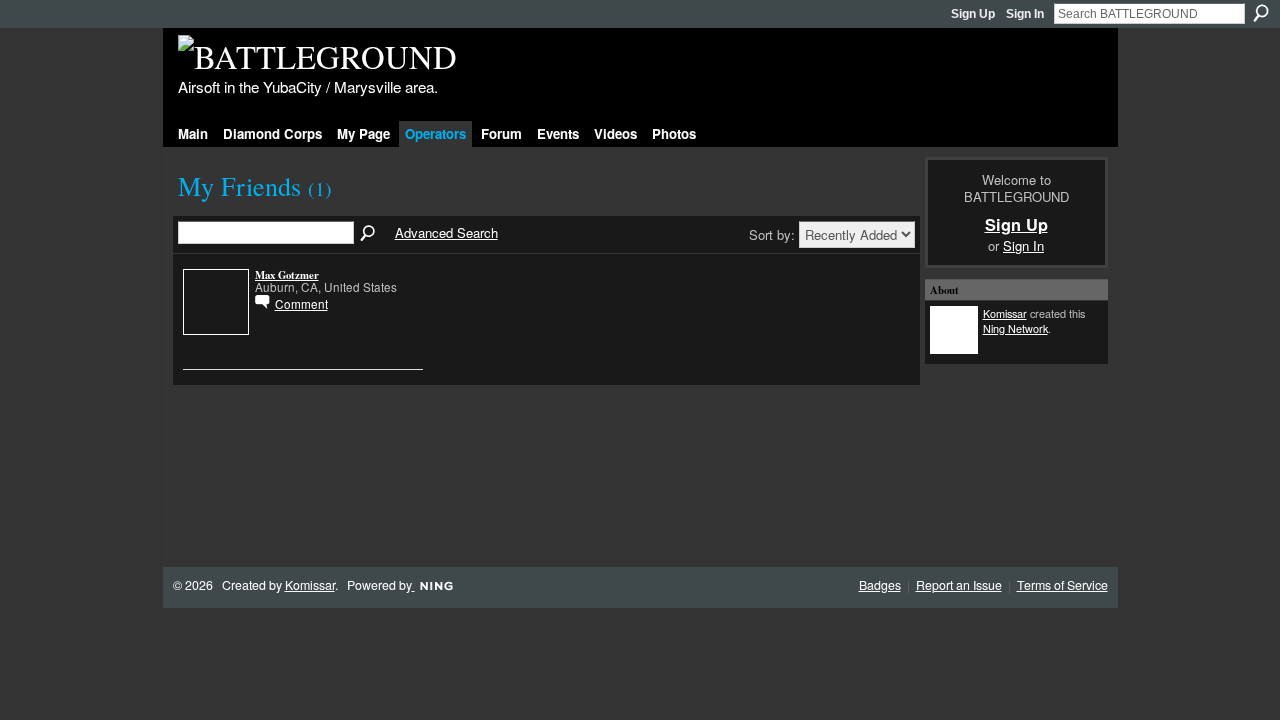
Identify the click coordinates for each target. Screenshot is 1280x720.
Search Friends (369, 234)
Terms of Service (1062, 585)
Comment (301, 303)
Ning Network (1015, 328)
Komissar (1005, 313)
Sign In (1025, 14)
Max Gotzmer (287, 275)
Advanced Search (446, 232)
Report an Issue (959, 585)
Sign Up (973, 14)
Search (1261, 13)
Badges (880, 585)
